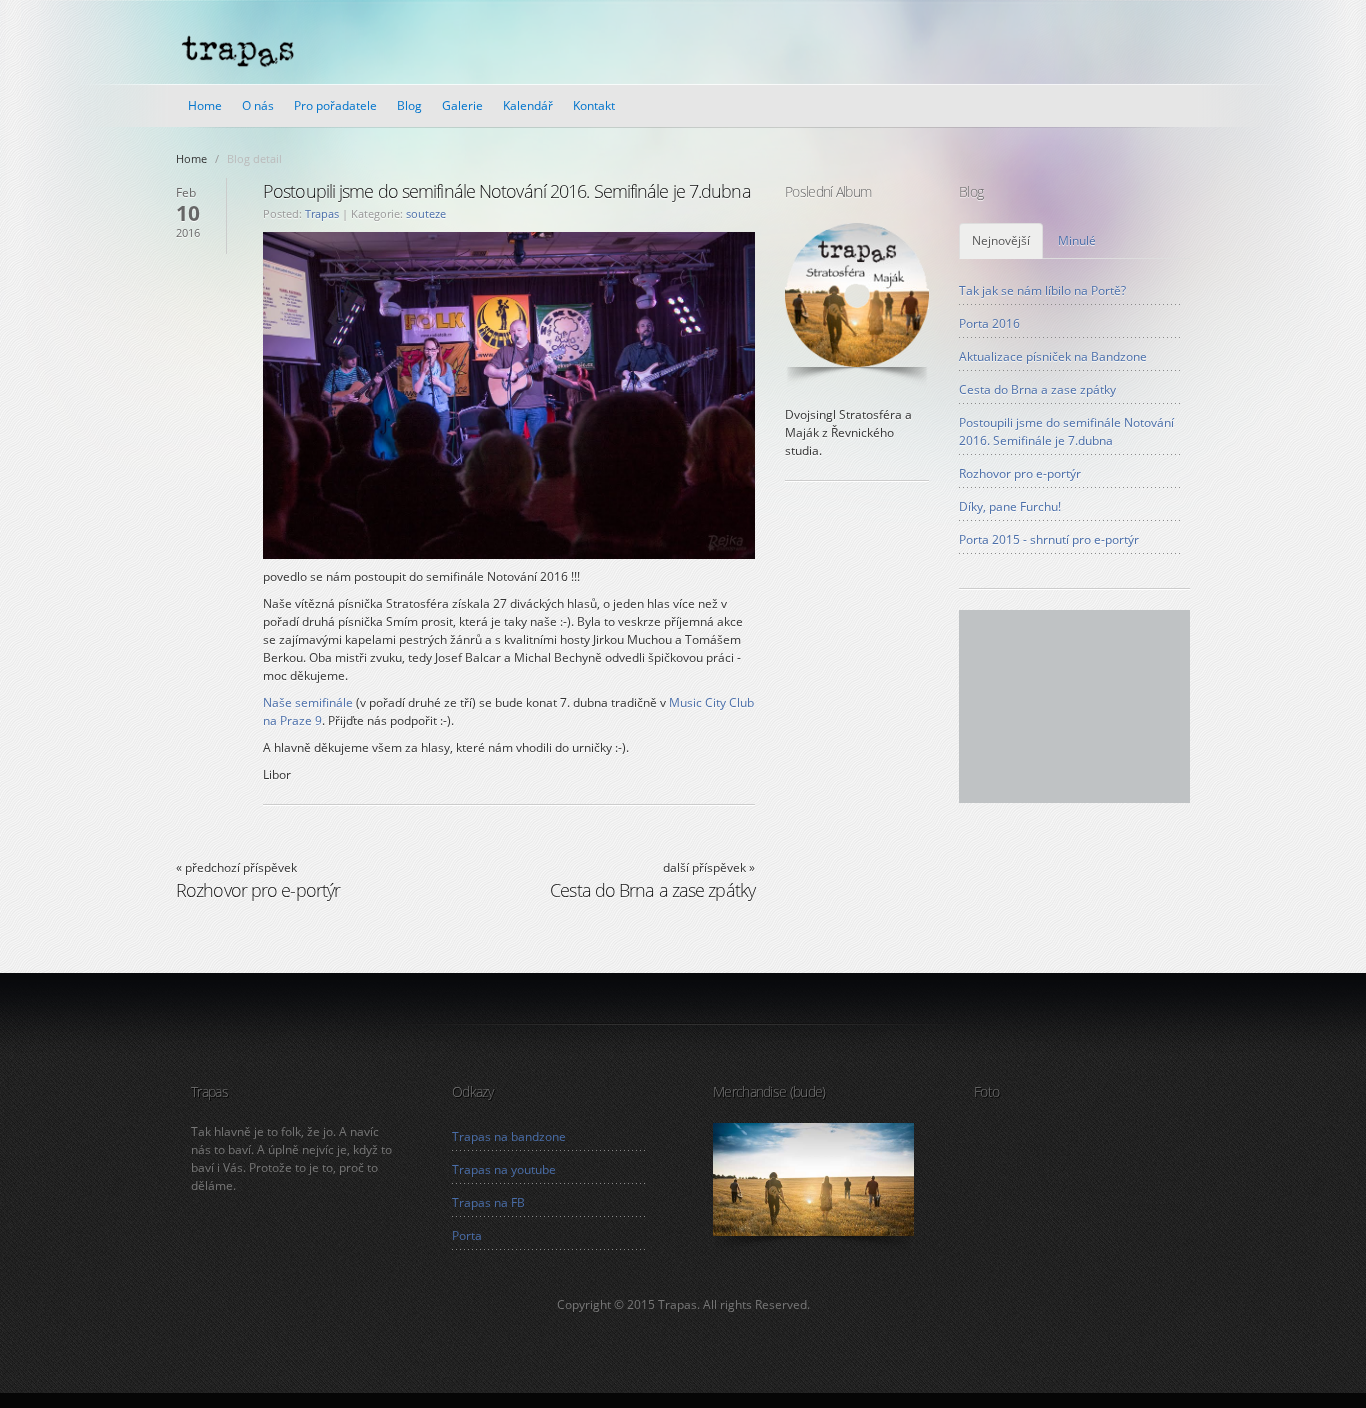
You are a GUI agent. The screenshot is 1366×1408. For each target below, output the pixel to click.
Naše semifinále (308, 702)
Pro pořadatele (335, 105)
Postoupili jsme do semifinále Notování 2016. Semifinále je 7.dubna (1066, 431)
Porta (467, 1235)
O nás (258, 105)
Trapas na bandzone (509, 1136)
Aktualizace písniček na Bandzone (1053, 356)
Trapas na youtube (504, 1169)
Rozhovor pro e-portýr (1020, 473)
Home (205, 105)
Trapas (322, 213)
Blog (409, 105)
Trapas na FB (488, 1202)
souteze (426, 213)
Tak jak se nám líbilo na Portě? (1042, 290)
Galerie (462, 105)
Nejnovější (1001, 240)
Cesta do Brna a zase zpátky (1037, 389)
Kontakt (594, 105)
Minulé (1077, 240)
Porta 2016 (989, 323)
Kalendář (528, 105)
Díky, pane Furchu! (1010, 506)
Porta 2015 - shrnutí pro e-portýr (1049, 539)
